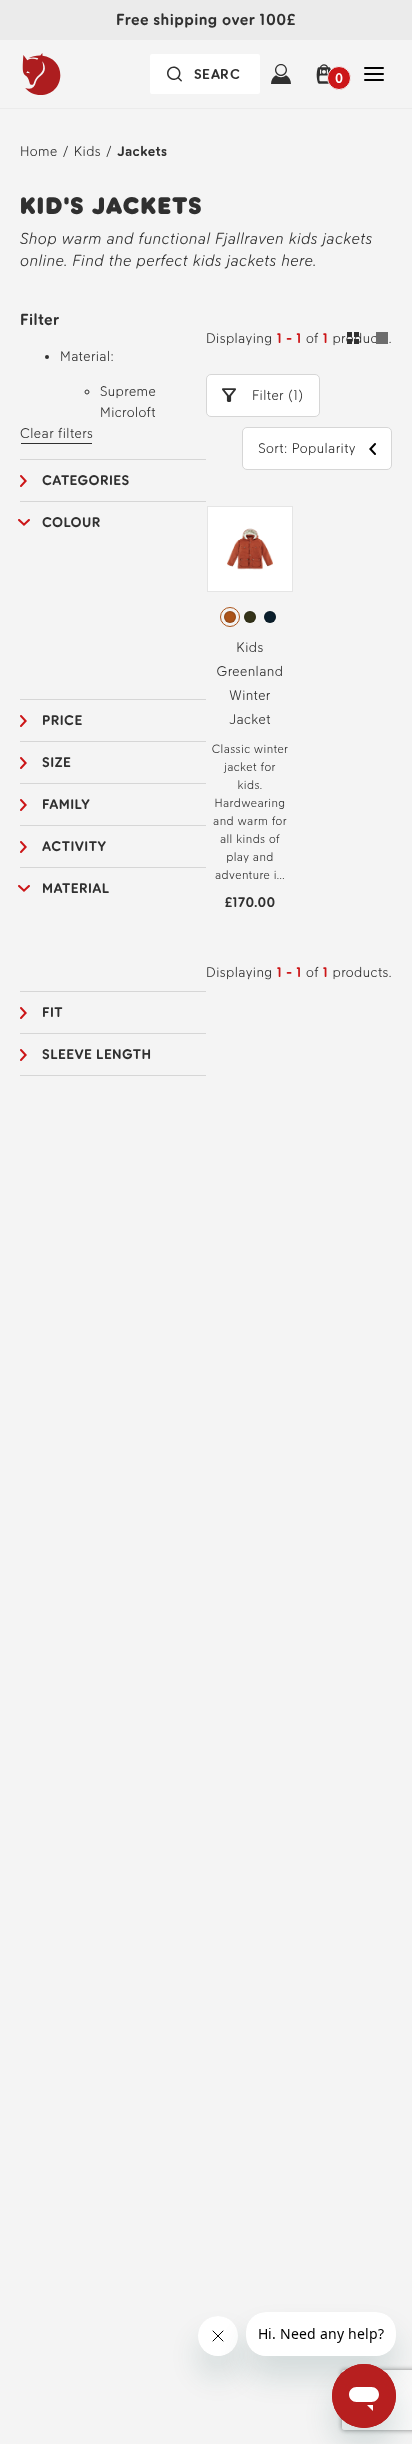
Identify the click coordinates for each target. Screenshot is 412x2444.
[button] (327, 74)
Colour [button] (71, 522)
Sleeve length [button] (96, 1054)
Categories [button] (86, 480)
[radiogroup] (250, 617)
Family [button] (66, 804)
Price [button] (62, 720)
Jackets (142, 151)
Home (39, 151)
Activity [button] (74, 846)
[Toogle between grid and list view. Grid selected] (367, 341)
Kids (87, 151)
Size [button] (56, 762)
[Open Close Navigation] (374, 74)
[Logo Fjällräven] (80, 74)
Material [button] (76, 888)
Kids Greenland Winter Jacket (250, 683)
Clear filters (56, 433)
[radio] (230, 617)
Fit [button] (52, 1012)
